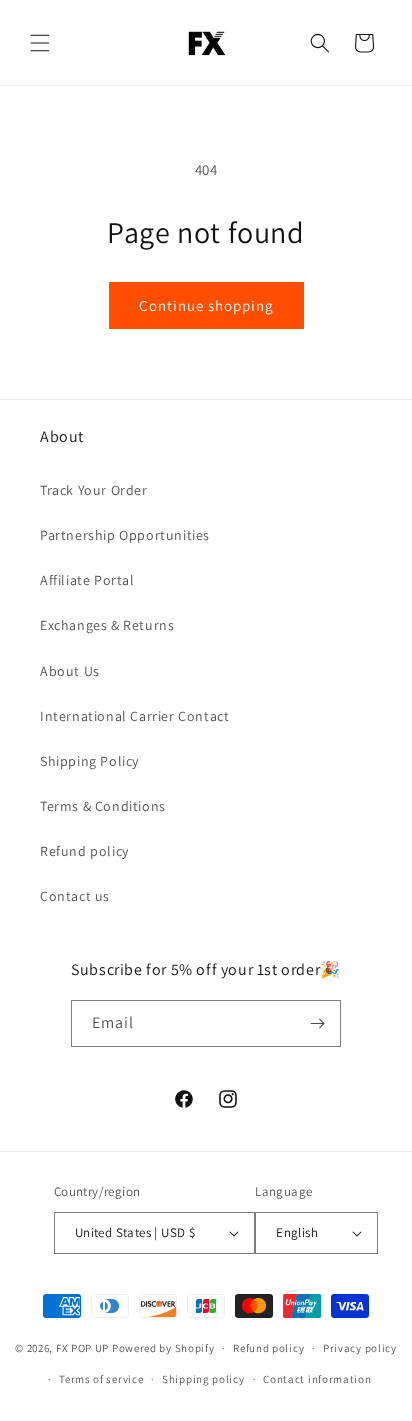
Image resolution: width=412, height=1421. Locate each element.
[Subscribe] (318, 1023)
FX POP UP (82, 1348)
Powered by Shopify (163, 1348)
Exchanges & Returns (107, 625)
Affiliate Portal (87, 580)
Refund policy (84, 851)
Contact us (75, 896)
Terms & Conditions (103, 806)
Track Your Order (94, 490)
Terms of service (101, 1379)
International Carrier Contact (134, 716)
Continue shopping (206, 305)
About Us (70, 671)
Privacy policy (360, 1348)
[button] (40, 43)
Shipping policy (203, 1379)
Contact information (317, 1379)
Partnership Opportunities (125, 535)
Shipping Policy (89, 761)
